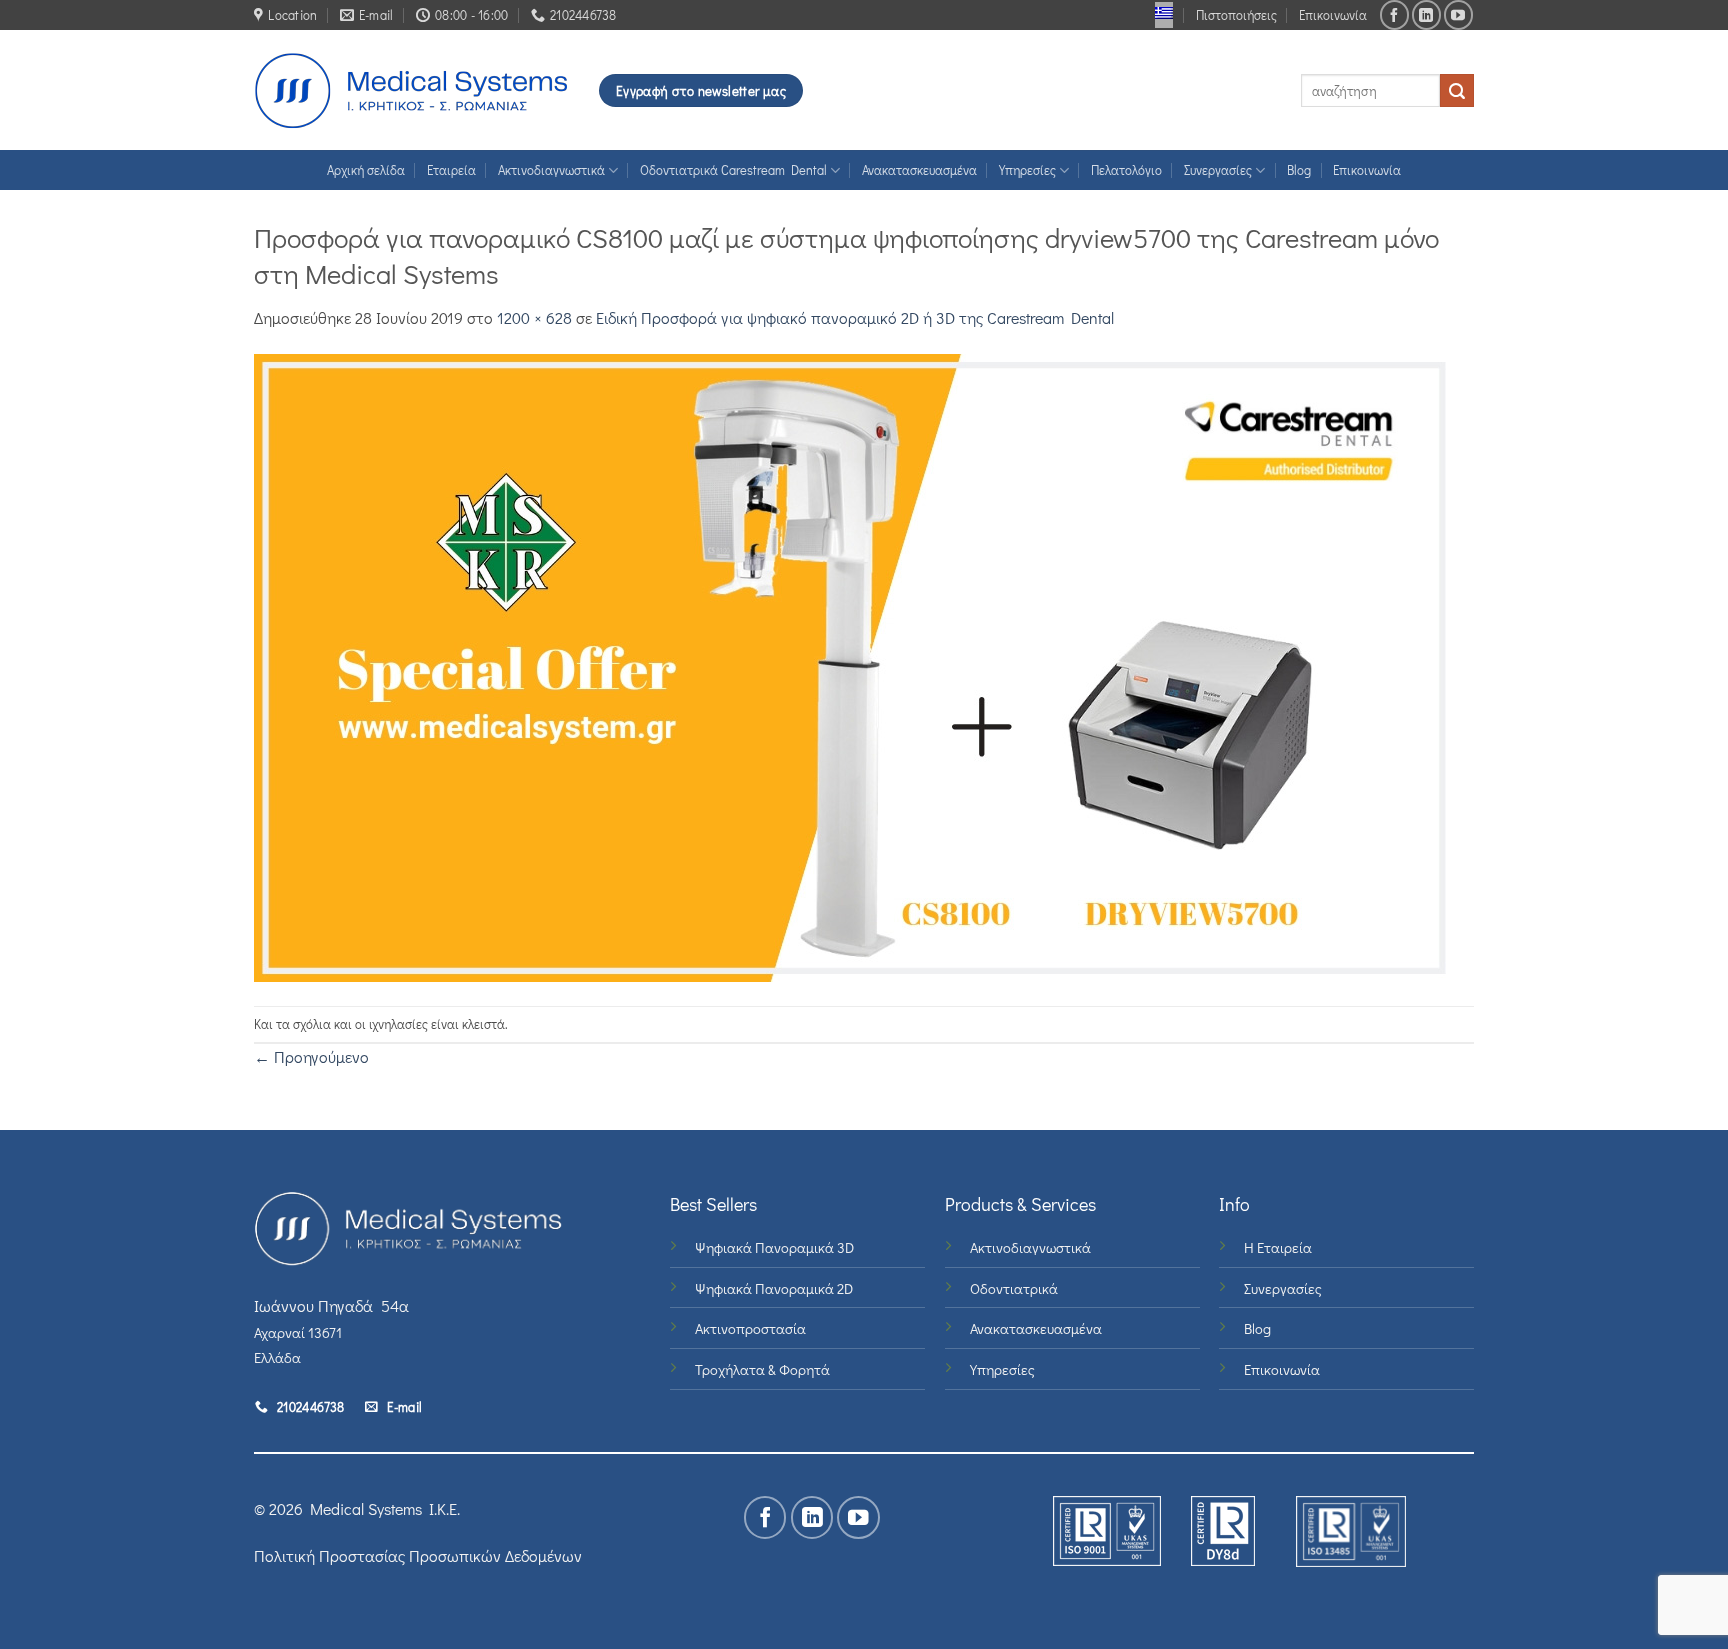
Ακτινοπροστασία (750, 1328)
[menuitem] (1164, 13)
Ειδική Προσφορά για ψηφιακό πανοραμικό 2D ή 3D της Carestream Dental (855, 317)
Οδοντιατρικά (1014, 1288)
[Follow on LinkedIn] (1426, 14)
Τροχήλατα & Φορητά (762, 1369)
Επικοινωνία (1333, 15)
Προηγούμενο (311, 1056)
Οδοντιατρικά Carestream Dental (733, 170)
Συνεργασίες (1218, 170)
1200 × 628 (534, 317)
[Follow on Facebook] (1394, 14)
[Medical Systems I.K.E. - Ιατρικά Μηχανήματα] (411, 90)
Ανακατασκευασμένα (919, 170)
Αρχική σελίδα (366, 170)
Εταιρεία (451, 170)
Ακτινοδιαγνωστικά (551, 170)
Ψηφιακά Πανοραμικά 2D (774, 1288)
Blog (1299, 170)
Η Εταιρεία (1278, 1247)
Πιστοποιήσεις (1236, 15)
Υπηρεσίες (1027, 170)
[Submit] (1457, 91)
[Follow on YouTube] (1458, 14)
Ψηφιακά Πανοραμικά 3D (774, 1247)
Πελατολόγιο (1126, 170)
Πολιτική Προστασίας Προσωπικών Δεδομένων (418, 1555)
